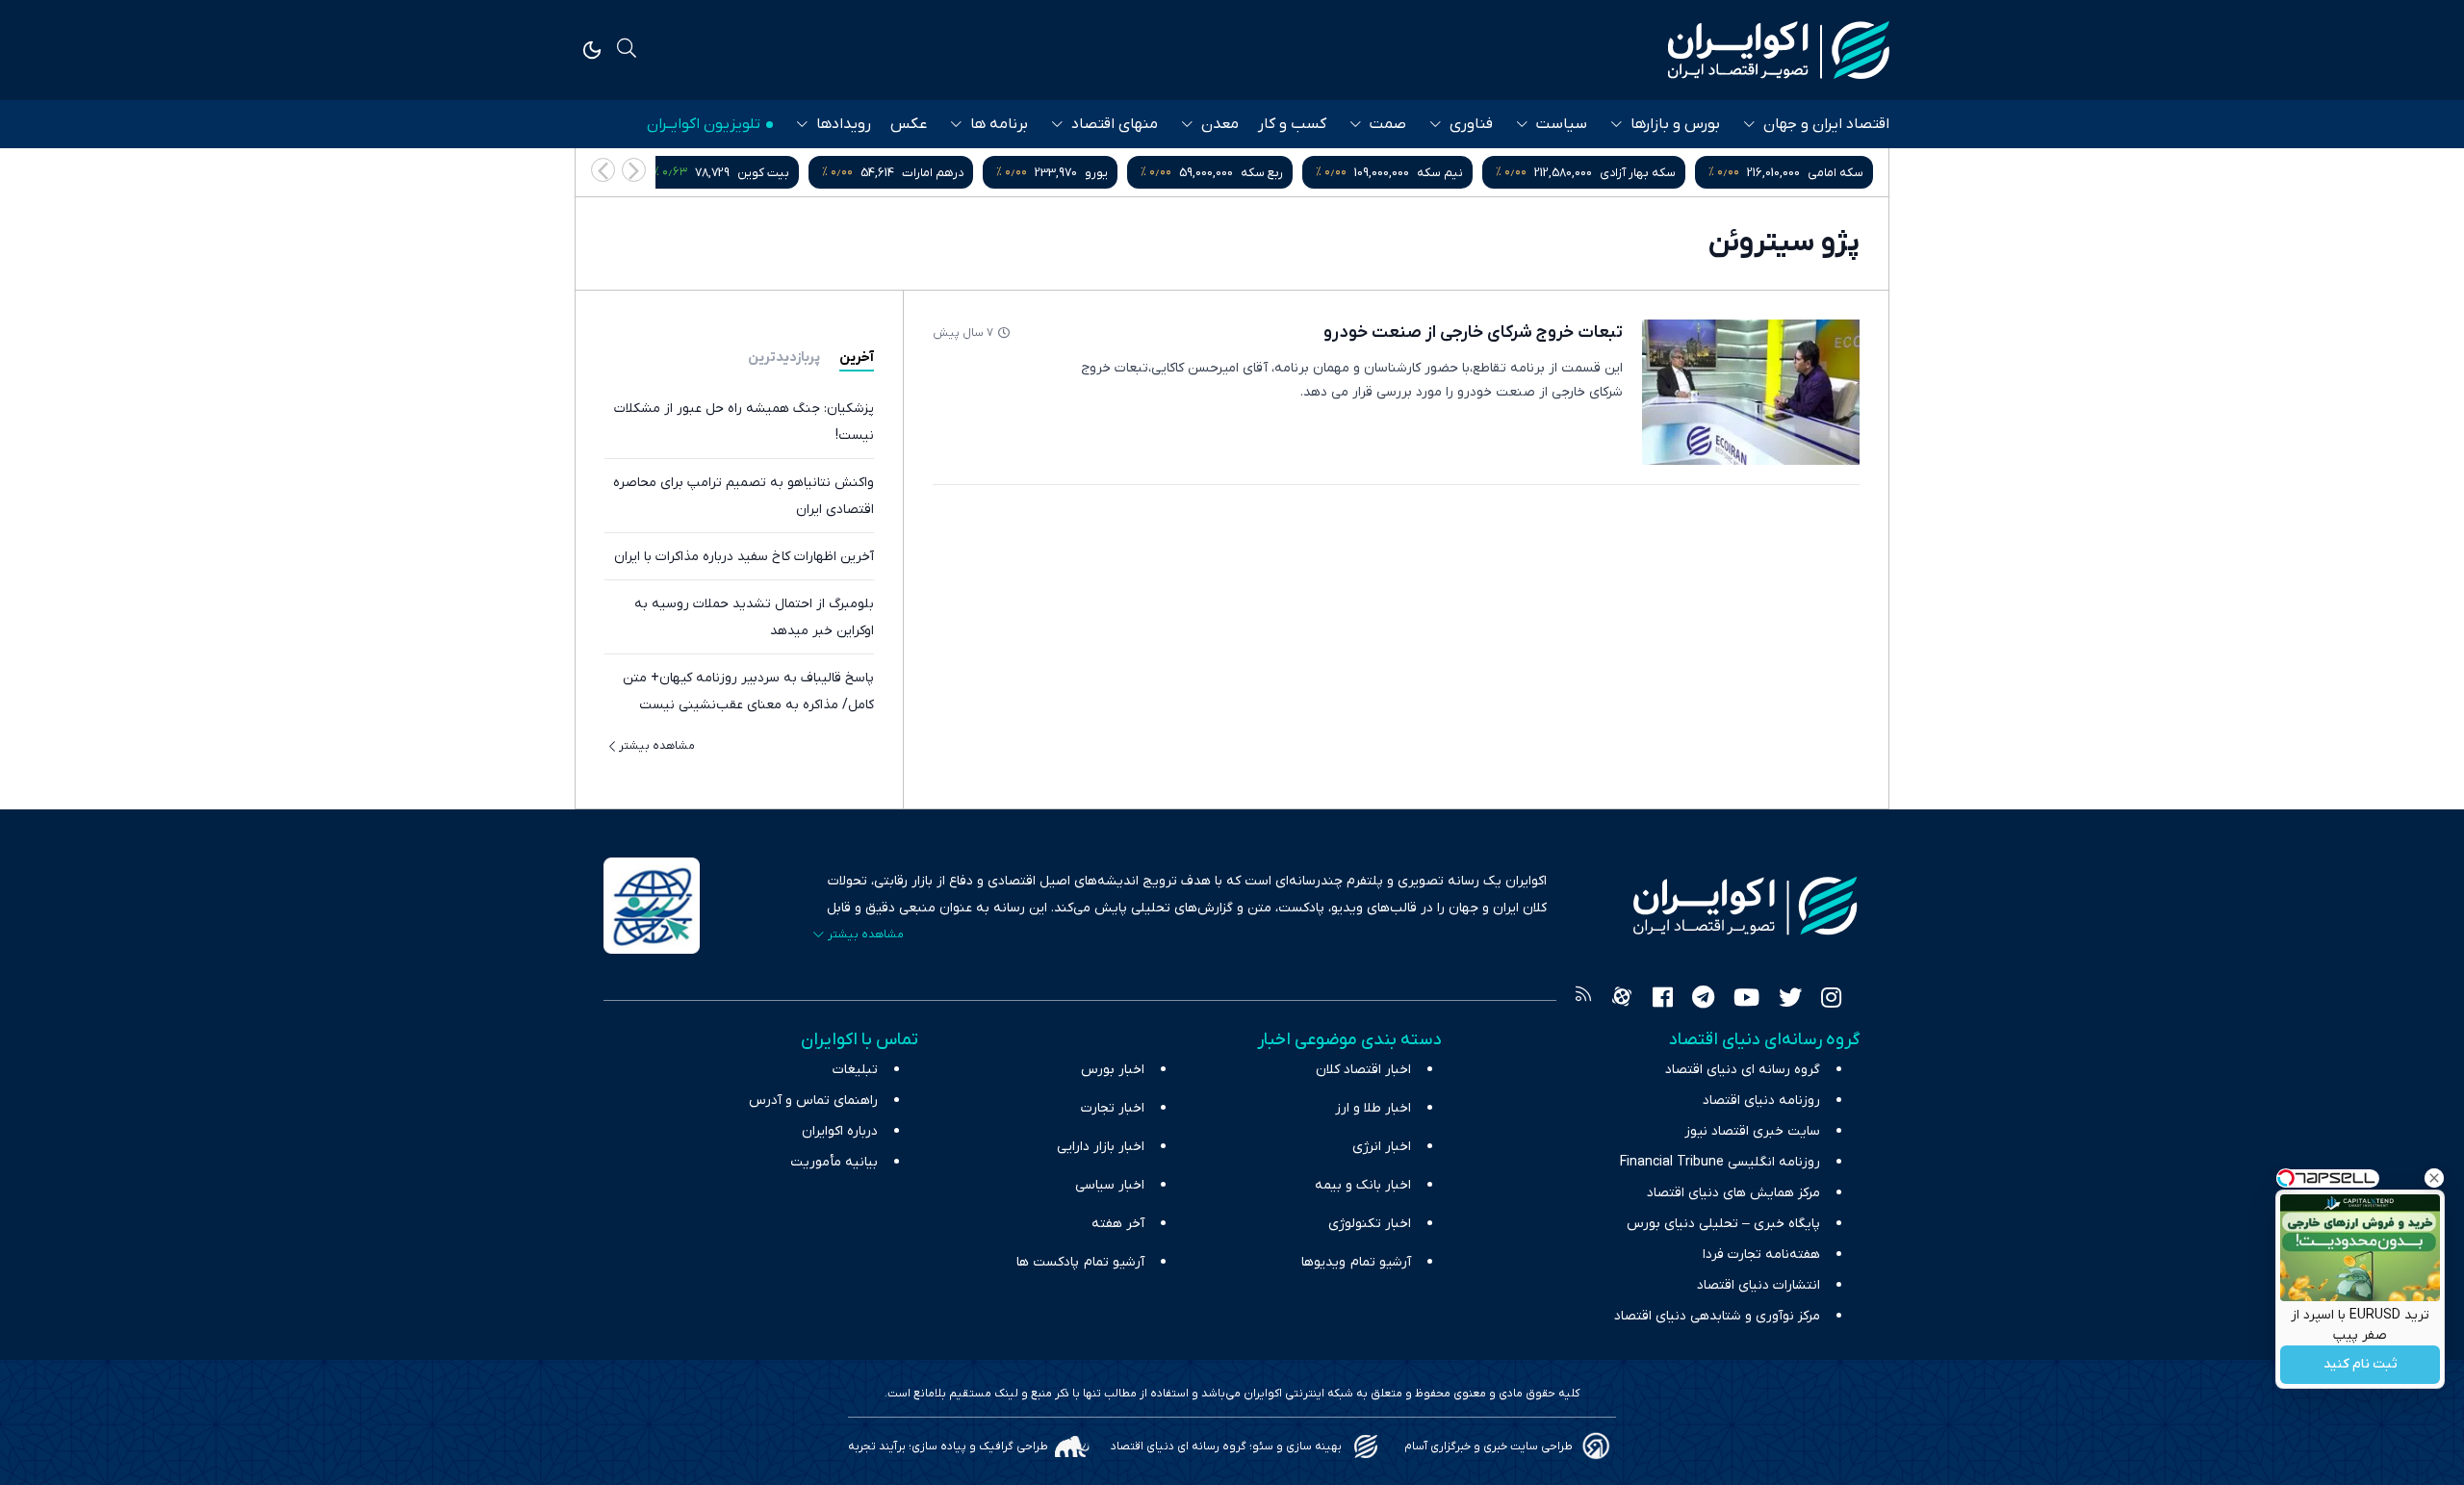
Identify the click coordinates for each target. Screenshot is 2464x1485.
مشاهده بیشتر (657, 746)
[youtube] (1746, 1000)
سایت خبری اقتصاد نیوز (1752, 1131)
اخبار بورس (1113, 1070)
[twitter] (1790, 1000)
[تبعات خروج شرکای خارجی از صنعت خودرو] (1751, 392)
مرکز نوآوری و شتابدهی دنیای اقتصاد (1717, 1316)
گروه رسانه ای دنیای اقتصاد (1743, 1070)
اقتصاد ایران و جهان (1826, 124)
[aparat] (1622, 1000)
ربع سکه (1262, 173)
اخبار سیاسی (1110, 1185)
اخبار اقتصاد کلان (1363, 1070)
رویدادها (844, 124)
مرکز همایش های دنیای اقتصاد (1733, 1193)
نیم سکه (1440, 173)
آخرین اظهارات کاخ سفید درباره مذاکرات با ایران (744, 557)
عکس (909, 124)
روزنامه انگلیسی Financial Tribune (1720, 1162)
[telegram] (1703, 1000)
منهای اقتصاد (1115, 124)
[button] (603, 170)
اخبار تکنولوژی (1370, 1224)
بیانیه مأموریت (834, 1162)
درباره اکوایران (840, 1131)
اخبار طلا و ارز (1373, 1108)
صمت (1388, 124)
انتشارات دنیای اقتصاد (1758, 1285)
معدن (1220, 124)
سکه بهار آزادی (1638, 173)
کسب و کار (1292, 124)
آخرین (857, 358)
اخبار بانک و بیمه (1363, 1185)
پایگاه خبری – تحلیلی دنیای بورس (1723, 1224)
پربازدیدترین (784, 358)
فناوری (1471, 124)
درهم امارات (933, 173)
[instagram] (1831, 1000)
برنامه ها (999, 124)
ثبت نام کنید (2361, 1365)
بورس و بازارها (1675, 124)
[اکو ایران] (1779, 50)
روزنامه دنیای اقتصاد (1761, 1101)
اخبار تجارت (1113, 1108)
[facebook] (1663, 1000)
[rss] (1583, 1000)
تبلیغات (855, 1070)
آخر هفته (1118, 1224)
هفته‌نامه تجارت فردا (1761, 1255)
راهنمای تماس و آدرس (813, 1101)
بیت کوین (763, 173)
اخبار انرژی (1382, 1147)
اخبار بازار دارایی (1101, 1147)
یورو (1096, 173)
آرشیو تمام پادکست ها (1080, 1262)
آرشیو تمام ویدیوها (1356, 1262)
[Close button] (2434, 1178)
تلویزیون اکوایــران (704, 124)
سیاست (1562, 124)
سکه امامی (1835, 173)
